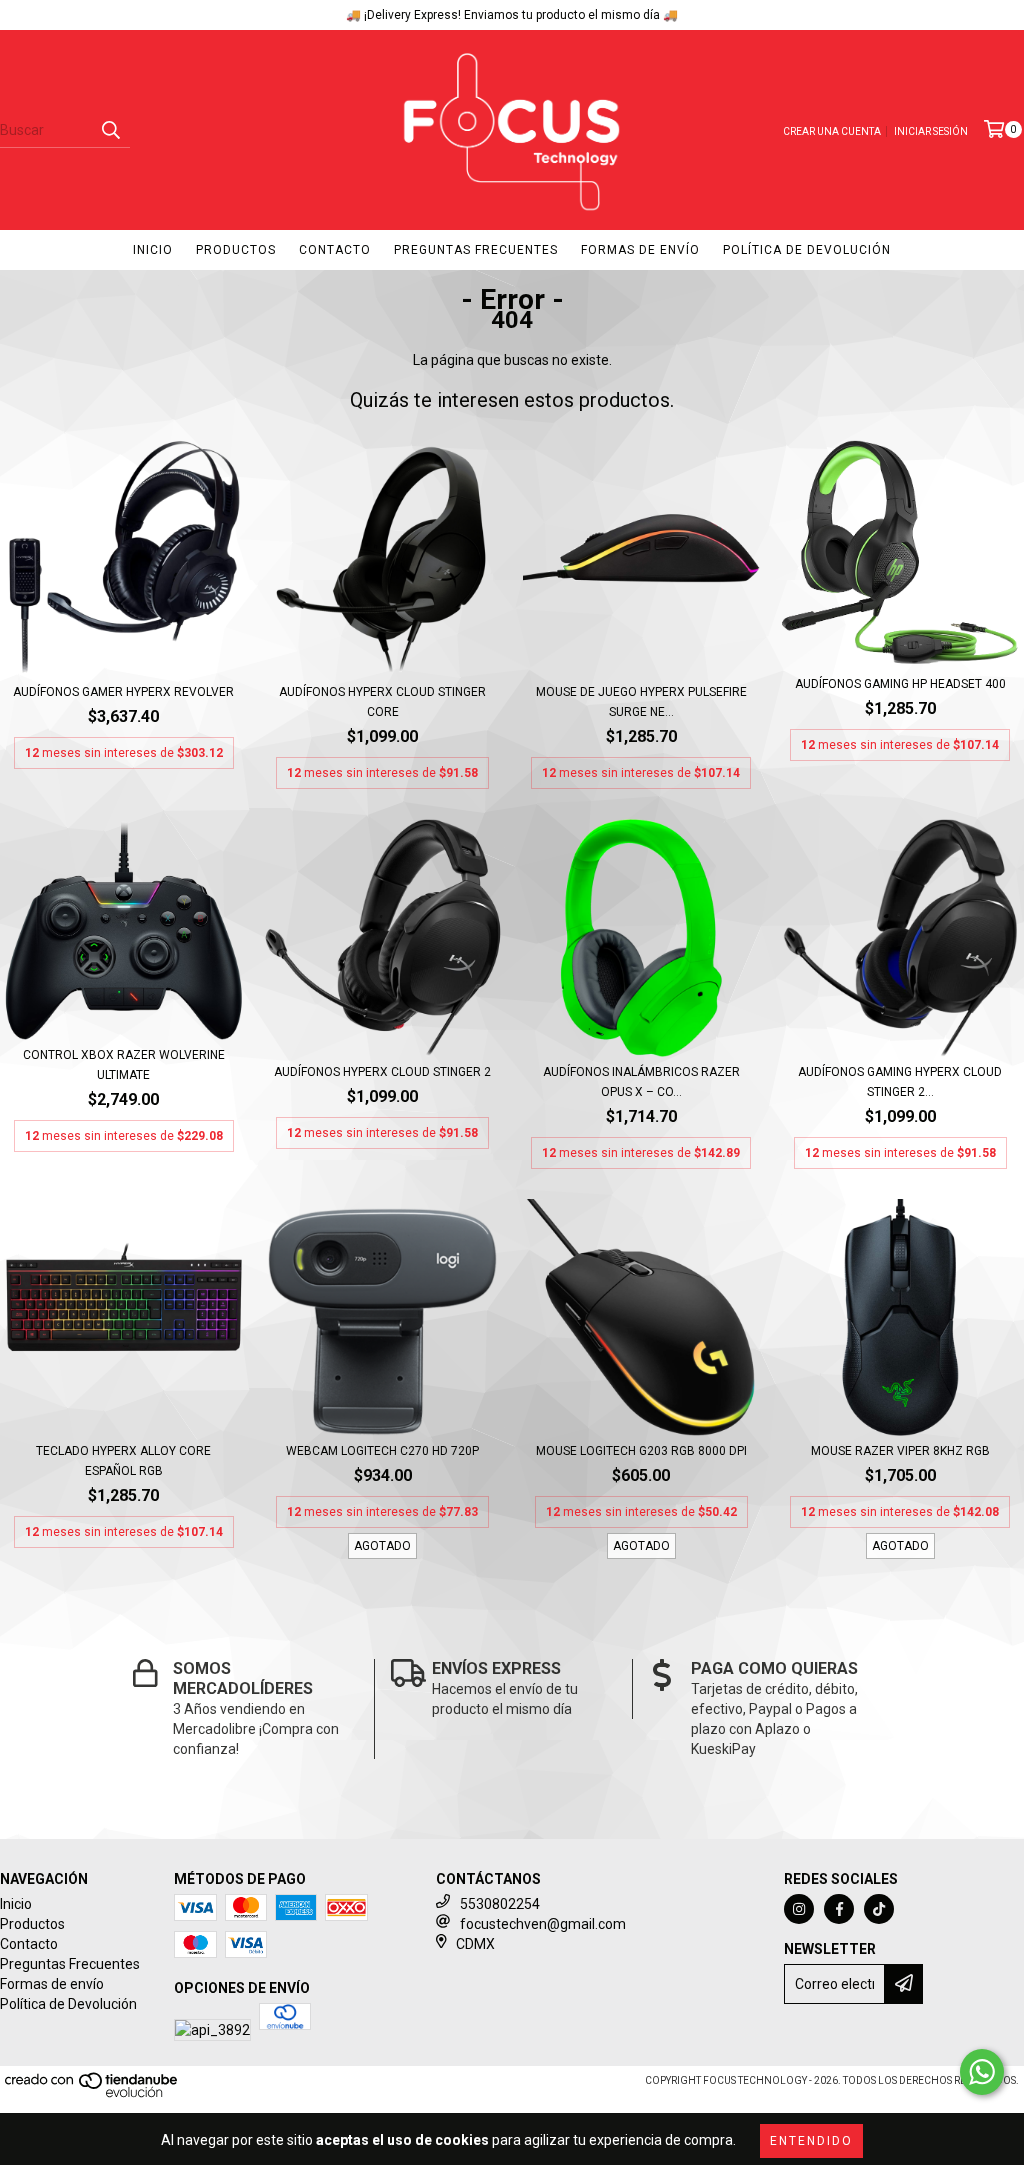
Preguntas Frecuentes (476, 250)
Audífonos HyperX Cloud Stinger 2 (382, 1072)
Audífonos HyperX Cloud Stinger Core (382, 702)
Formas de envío (640, 250)
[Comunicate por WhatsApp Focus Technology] (982, 2072)
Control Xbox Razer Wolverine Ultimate (124, 1065)
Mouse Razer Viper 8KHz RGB (900, 1451)
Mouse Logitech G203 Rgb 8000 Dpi (641, 1451)
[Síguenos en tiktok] (879, 1909)
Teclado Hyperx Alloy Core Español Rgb (123, 1461)
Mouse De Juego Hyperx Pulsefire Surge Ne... (641, 702)
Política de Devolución (807, 250)
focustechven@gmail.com (543, 1924)
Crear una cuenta (832, 131)
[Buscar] (110, 130)
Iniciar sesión (931, 131)
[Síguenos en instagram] (799, 1909)
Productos (236, 250)
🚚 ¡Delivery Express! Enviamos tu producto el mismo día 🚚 (512, 15)
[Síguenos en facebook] (839, 1909)
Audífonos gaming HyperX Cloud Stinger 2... (900, 1082)
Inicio (153, 250)
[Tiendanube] (92, 2094)
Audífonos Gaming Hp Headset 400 (900, 684)
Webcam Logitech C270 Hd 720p (382, 1451)
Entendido (811, 2141)
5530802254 (500, 1904)
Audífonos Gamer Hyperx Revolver (123, 692)
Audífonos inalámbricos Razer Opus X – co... (641, 1082)
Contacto (335, 250)
